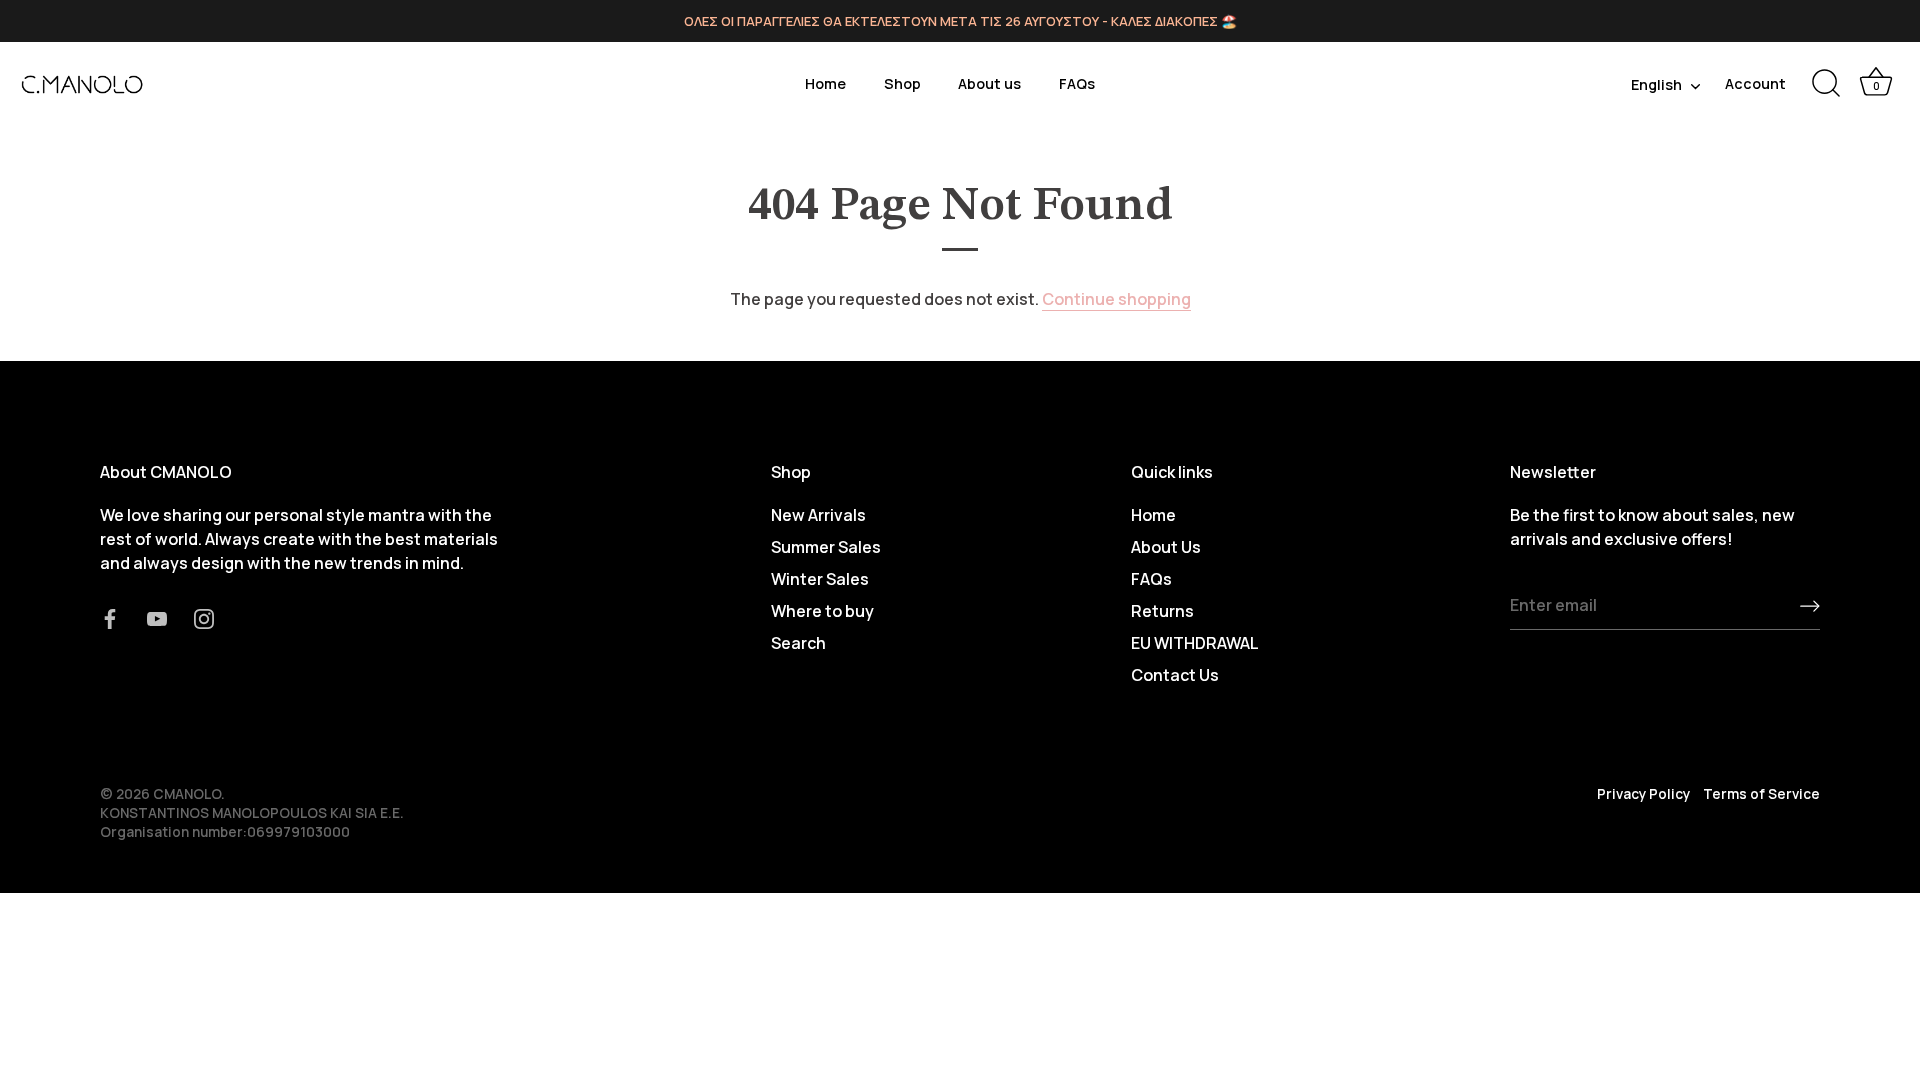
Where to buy (822, 611)
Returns (1162, 611)
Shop (902, 83)
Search (798, 643)
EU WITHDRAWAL (1195, 643)
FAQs (1077, 83)
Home (825, 83)
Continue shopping (1116, 299)
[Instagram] (204, 617)
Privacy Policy (1643, 794)
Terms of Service (1761, 794)
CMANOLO (187, 794)
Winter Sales (820, 579)
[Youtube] (157, 617)
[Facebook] (110, 617)
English (1656, 85)
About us (989, 83)
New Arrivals (818, 515)
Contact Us (1175, 675)
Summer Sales (826, 547)
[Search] (1826, 84)
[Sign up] (1810, 606)
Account (1755, 83)
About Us (1166, 547)
